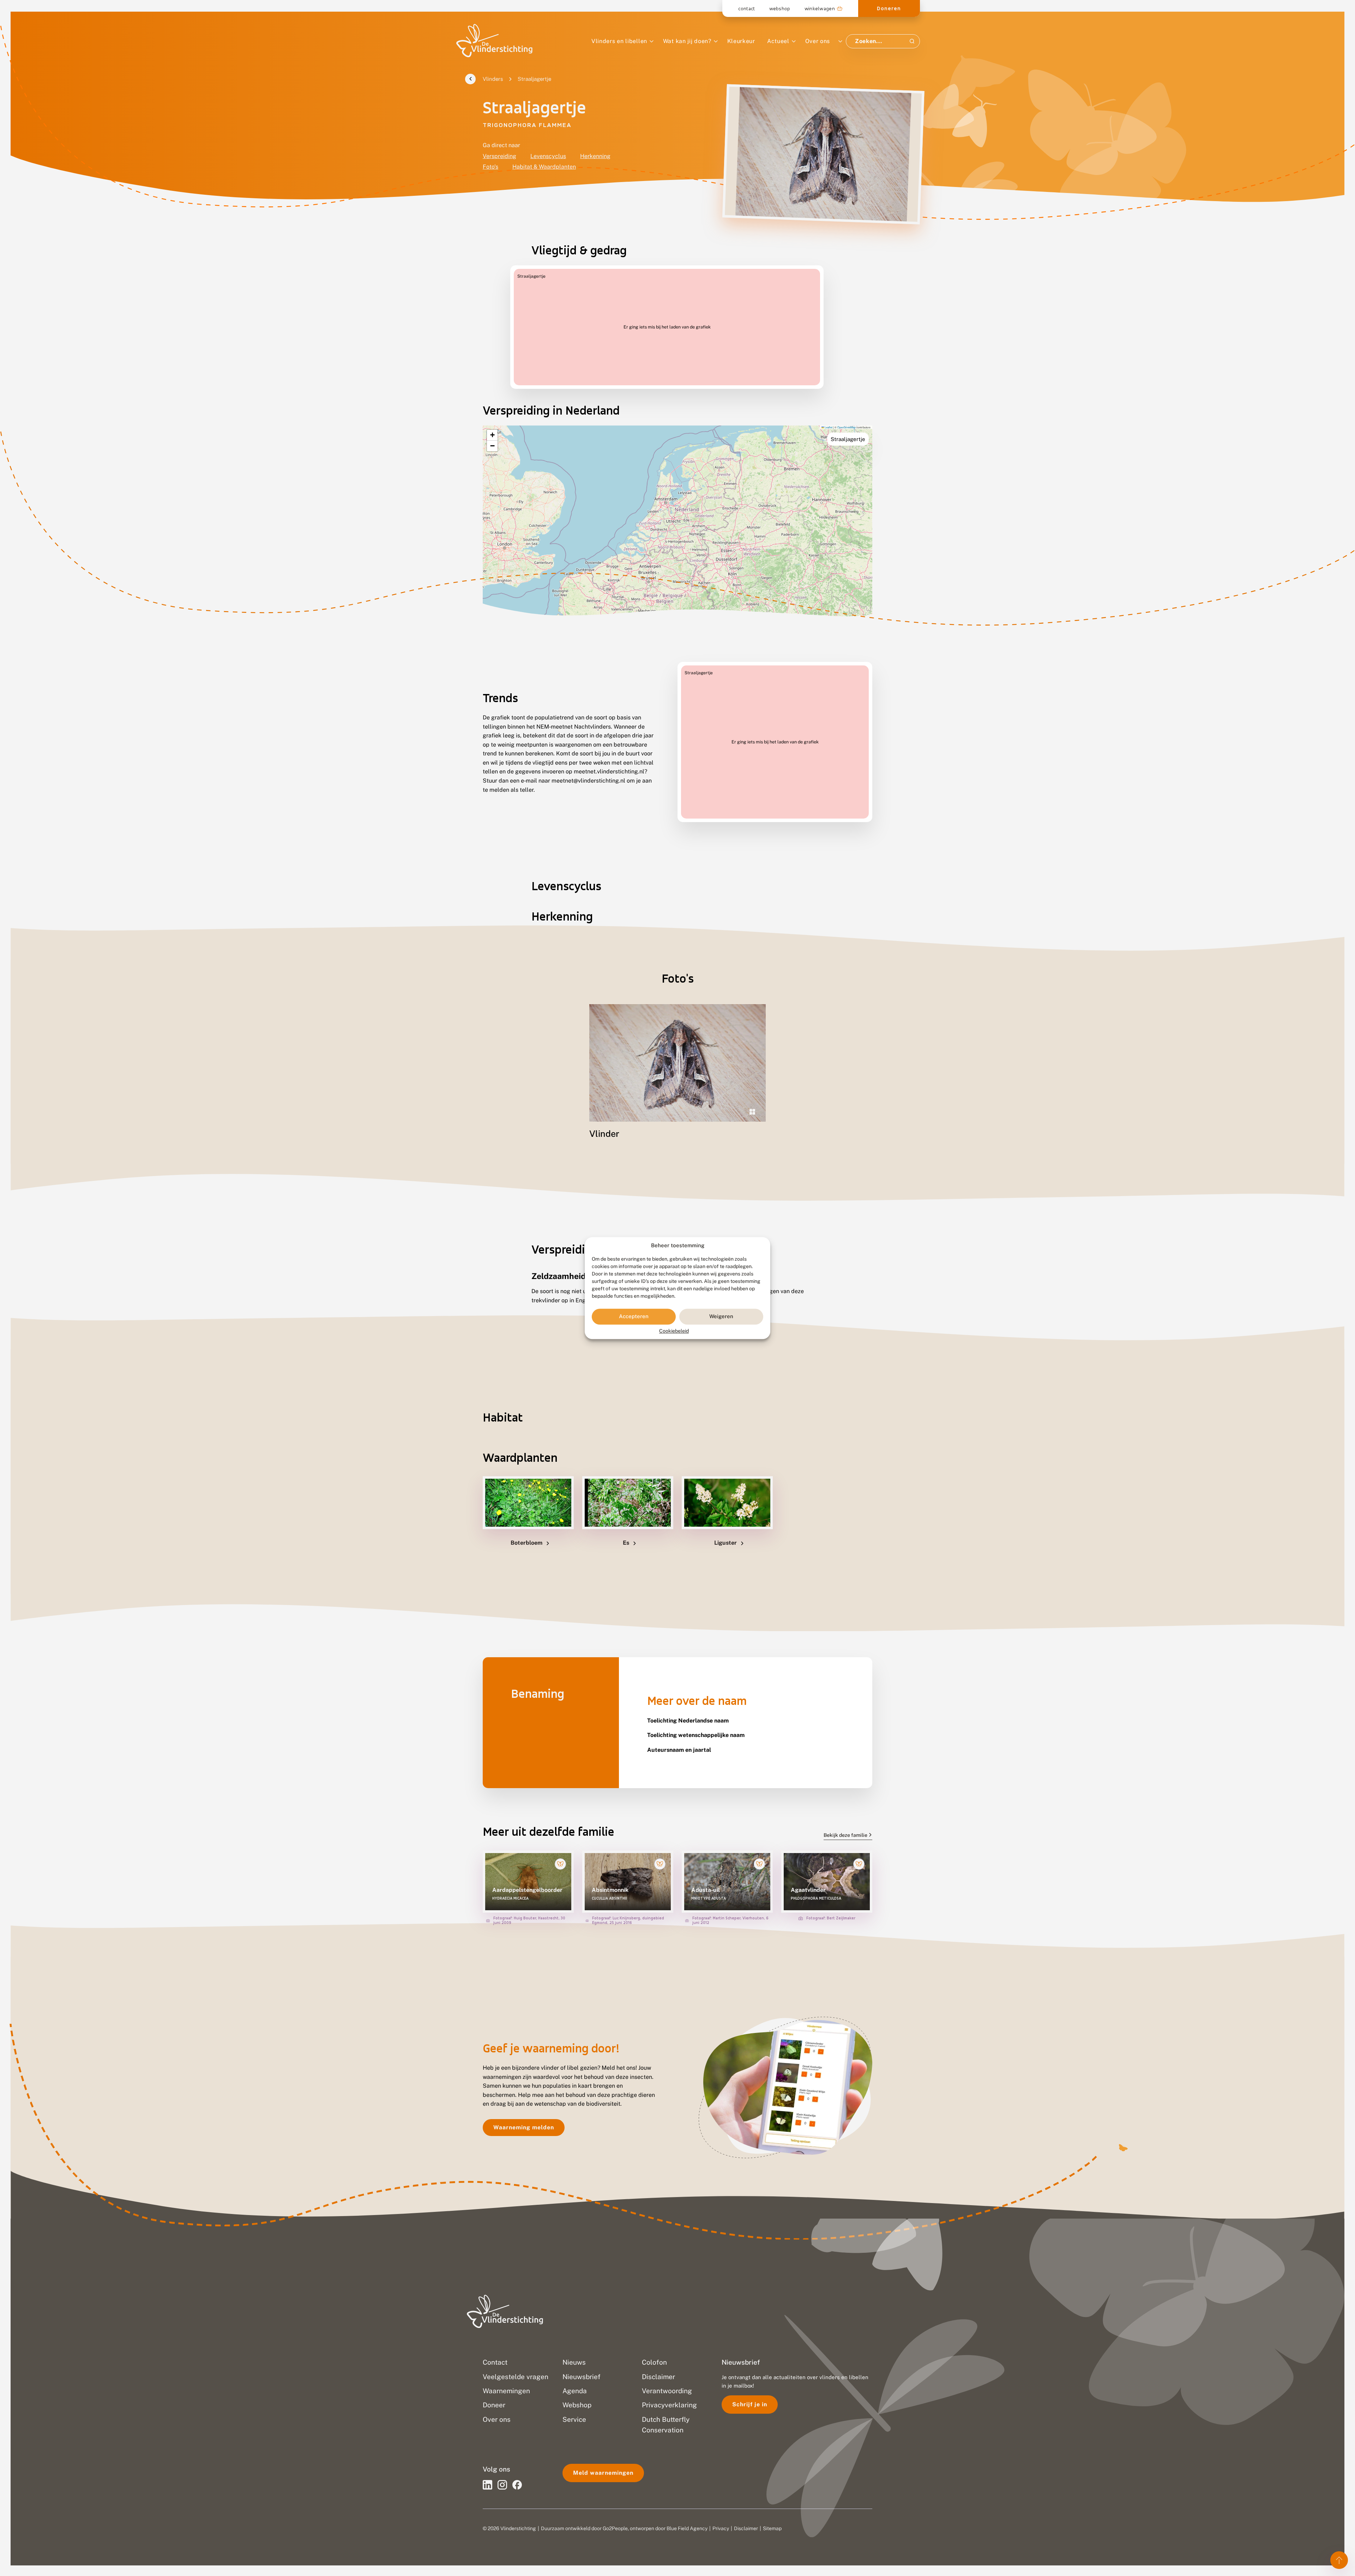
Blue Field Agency (687, 2528)
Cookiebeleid (674, 1331)
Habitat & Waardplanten (544, 167)
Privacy (721, 2528)
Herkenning (595, 156)
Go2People (615, 2528)
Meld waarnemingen (603, 2473)
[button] (492, 435)
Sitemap (772, 2528)
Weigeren (721, 1317)
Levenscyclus (548, 156)
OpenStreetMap (847, 427)
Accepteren (634, 1317)
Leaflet (828, 427)
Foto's (490, 167)
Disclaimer (746, 2528)
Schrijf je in (750, 2404)
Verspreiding (499, 156)
